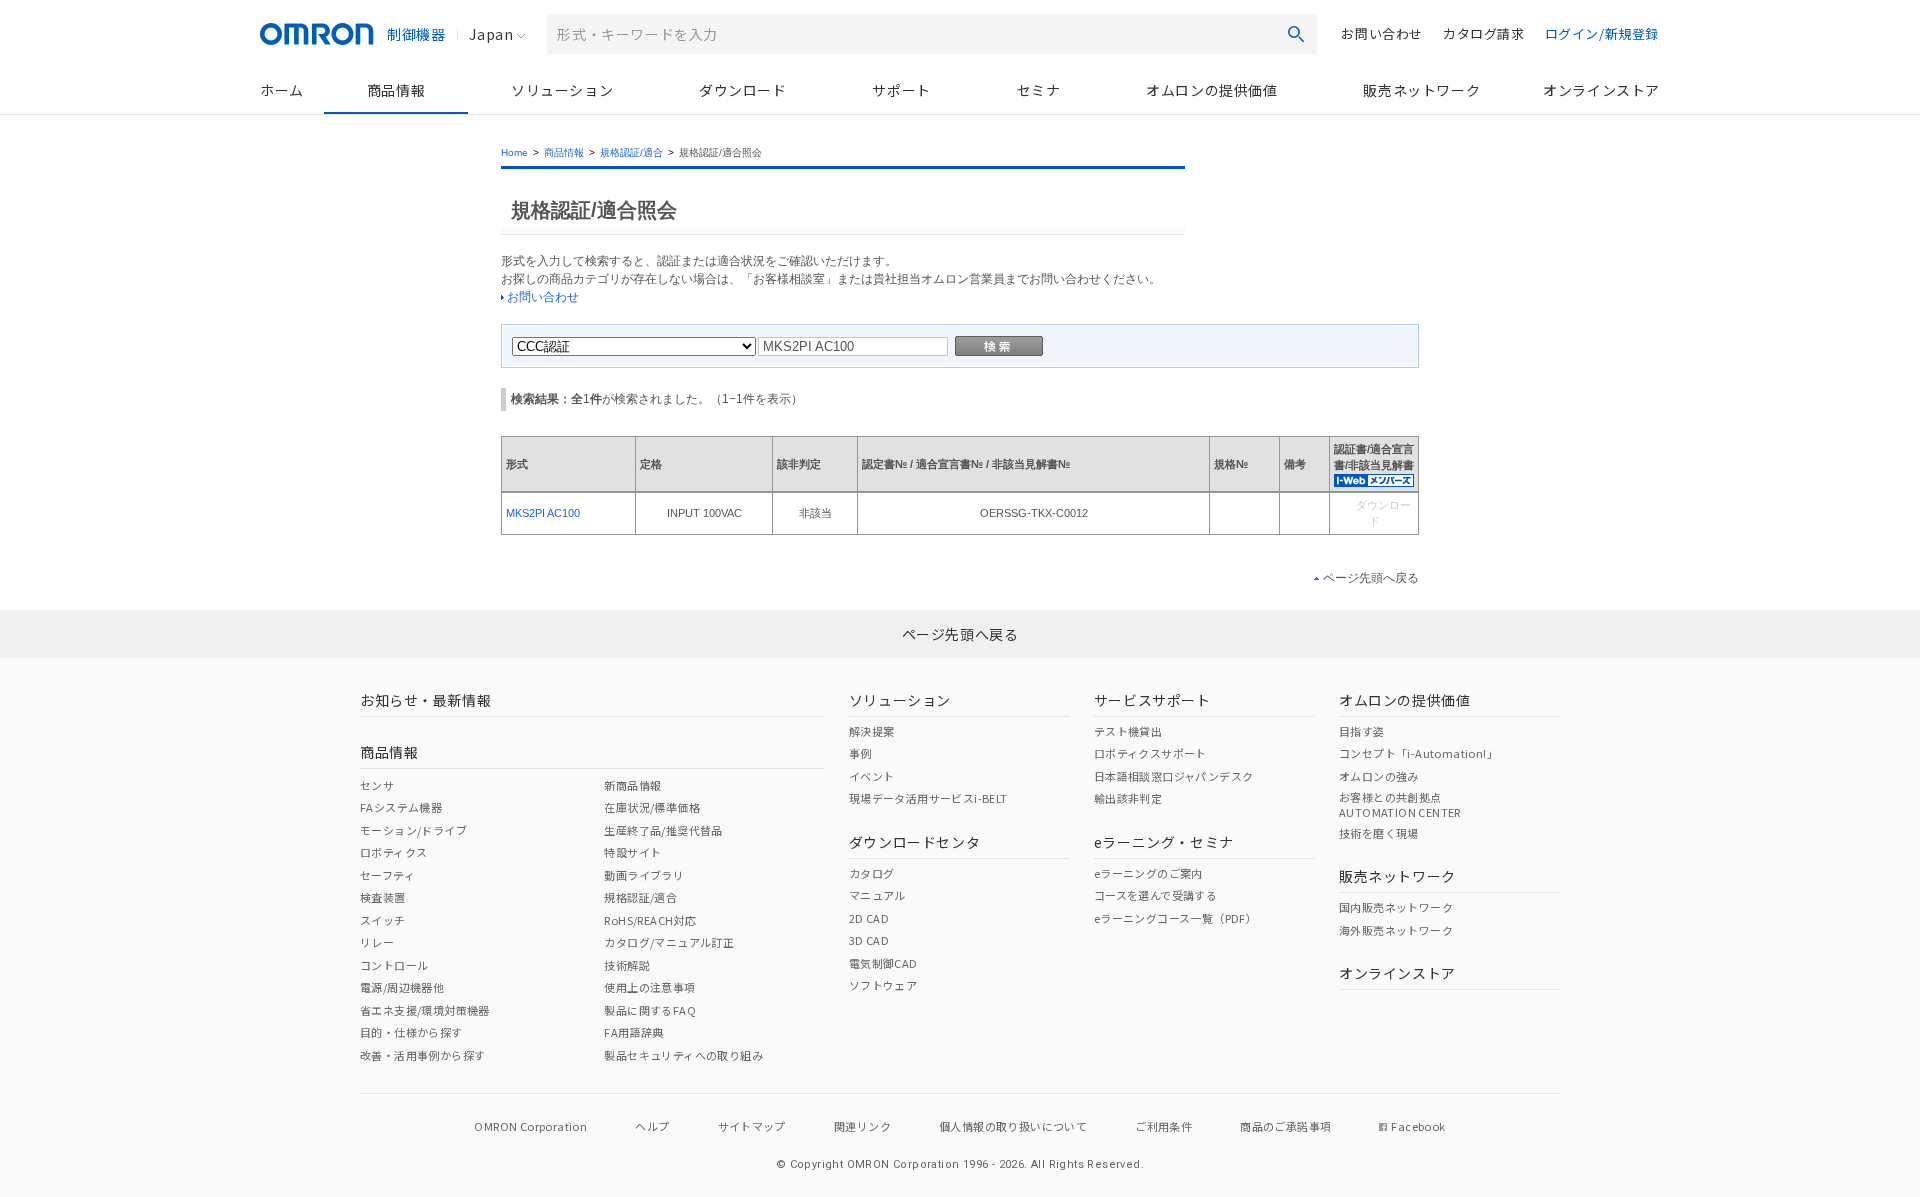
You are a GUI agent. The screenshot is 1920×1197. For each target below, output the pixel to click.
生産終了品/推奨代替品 (663, 830)
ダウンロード (743, 90)
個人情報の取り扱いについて (1013, 1126)
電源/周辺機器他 (402, 987)
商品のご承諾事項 (1285, 1126)
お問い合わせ (1382, 33)
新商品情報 (632, 785)
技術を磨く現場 (1379, 833)
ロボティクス (393, 852)
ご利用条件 (1163, 1126)
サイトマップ (752, 1126)
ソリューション (562, 90)
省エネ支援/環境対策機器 (425, 1010)
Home (514, 152)
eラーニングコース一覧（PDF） (1175, 918)
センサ (377, 785)
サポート (901, 90)
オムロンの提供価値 (1211, 90)
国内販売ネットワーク (1396, 907)
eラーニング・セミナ (1164, 842)
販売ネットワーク (1421, 90)
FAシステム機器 (401, 807)
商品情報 (396, 90)
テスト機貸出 (1128, 731)
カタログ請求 (1484, 33)
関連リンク (862, 1126)
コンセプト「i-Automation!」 (1418, 753)
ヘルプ (652, 1126)
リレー (377, 942)
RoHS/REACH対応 (650, 920)
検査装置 (383, 897)
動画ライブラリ (644, 875)
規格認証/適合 (631, 152)
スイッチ (383, 920)
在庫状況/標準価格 (652, 807)
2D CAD (869, 918)
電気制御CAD (883, 963)
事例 (860, 753)
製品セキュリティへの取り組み (683, 1055)
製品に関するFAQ (650, 1010)
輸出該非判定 (1128, 798)
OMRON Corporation (530, 1126)
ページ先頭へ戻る (1371, 578)
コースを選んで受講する (1155, 895)
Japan (491, 34)
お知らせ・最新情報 (425, 700)
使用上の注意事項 (649, 987)
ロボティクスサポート (1150, 753)
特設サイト (632, 852)
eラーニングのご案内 (1148, 873)
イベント (872, 776)
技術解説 (627, 965)
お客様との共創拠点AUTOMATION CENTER (1400, 804)
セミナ (1039, 90)
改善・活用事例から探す (422, 1055)
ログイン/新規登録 (1602, 33)
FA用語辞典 (633, 1032)
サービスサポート (1152, 700)
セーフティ (387, 875)
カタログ (872, 873)
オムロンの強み (1379, 776)
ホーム (282, 90)
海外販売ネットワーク (1396, 930)
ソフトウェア (883, 985)
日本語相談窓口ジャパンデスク (1174, 776)
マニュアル (877, 895)
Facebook (1418, 1126)
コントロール (394, 965)
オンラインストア (1601, 90)
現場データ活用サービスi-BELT (928, 798)
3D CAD (869, 940)
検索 (1296, 34)
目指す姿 (1362, 731)
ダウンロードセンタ (914, 842)
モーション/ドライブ (413, 830)
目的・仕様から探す (411, 1032)
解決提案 (872, 731)
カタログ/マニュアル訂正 (669, 942)
